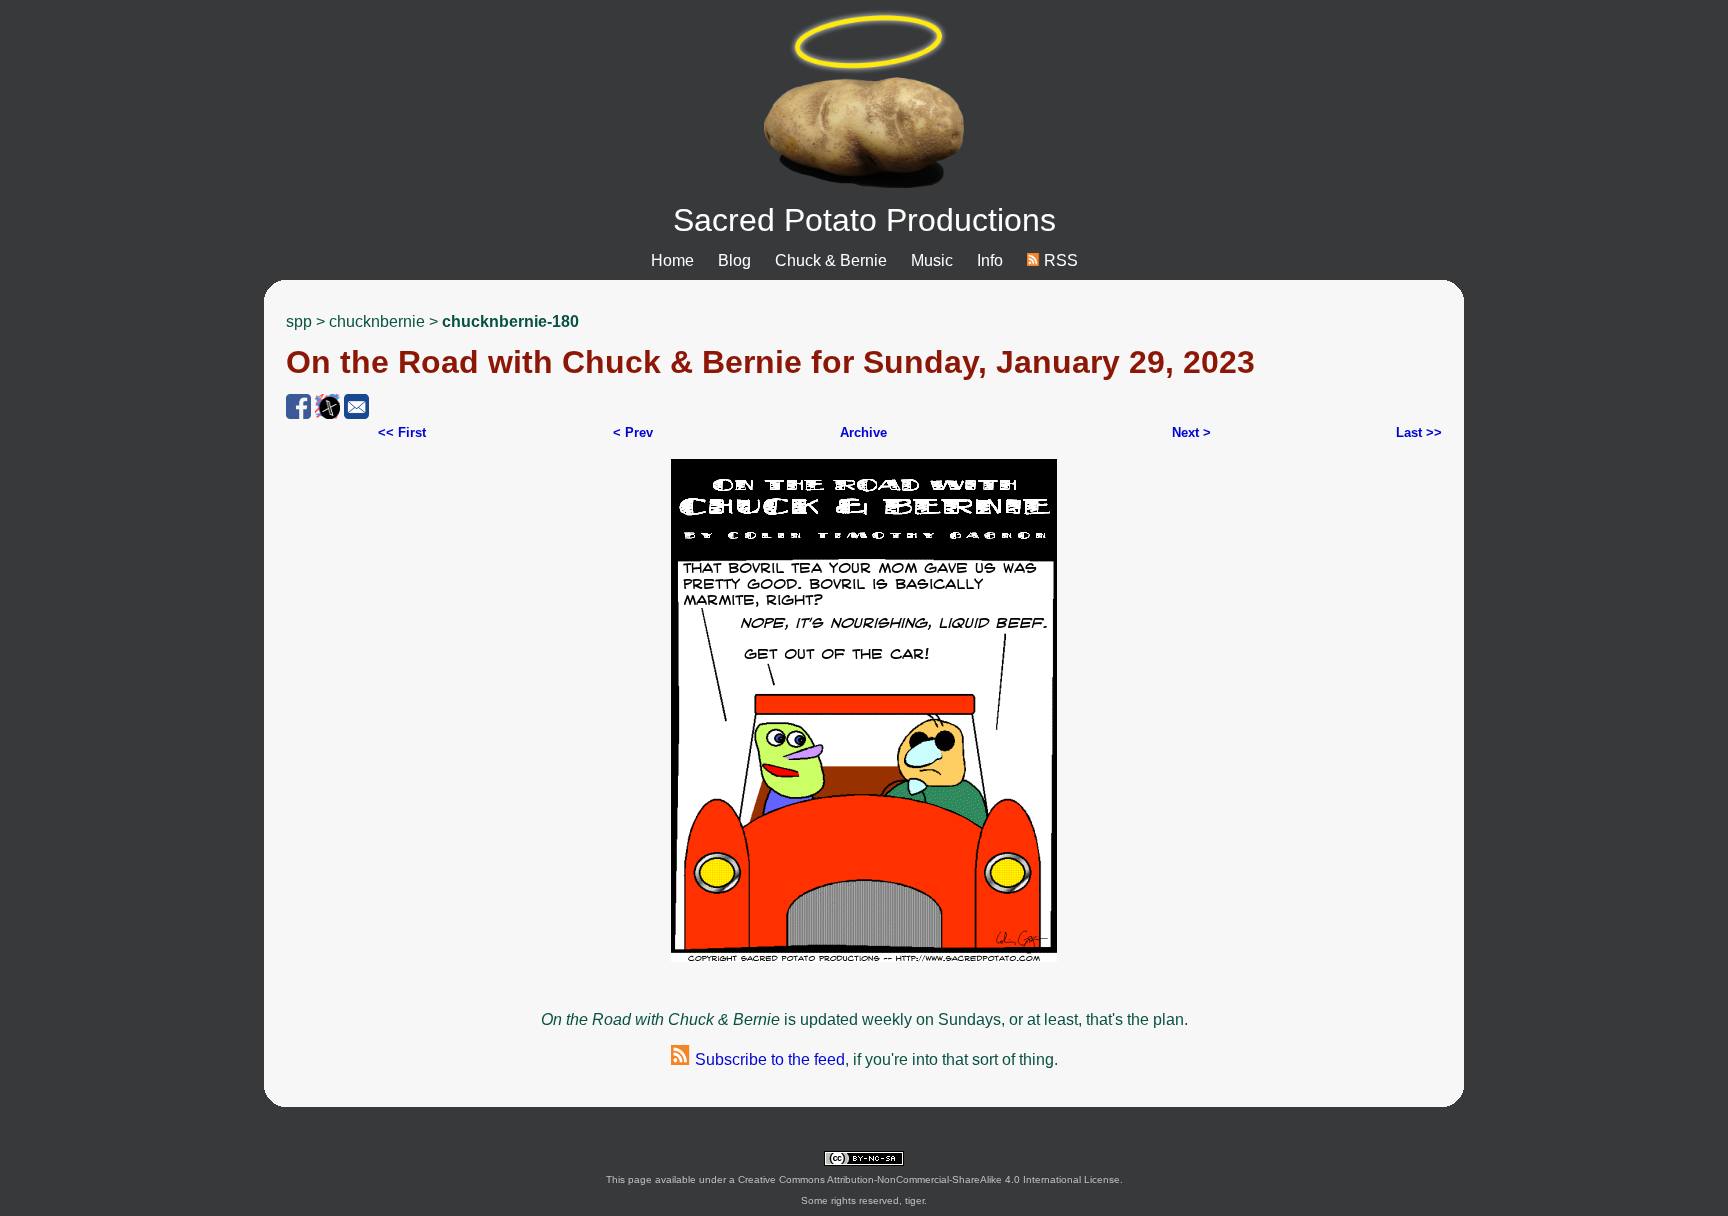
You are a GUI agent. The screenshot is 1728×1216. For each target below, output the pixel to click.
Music (932, 260)
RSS (1059, 260)
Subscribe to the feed (768, 1059)
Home (672, 260)
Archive (863, 432)
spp (299, 321)
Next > (1191, 432)
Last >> (1419, 432)
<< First (402, 432)
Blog (734, 260)
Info (990, 260)
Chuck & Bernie (831, 260)
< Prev (633, 432)
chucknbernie (377, 321)
